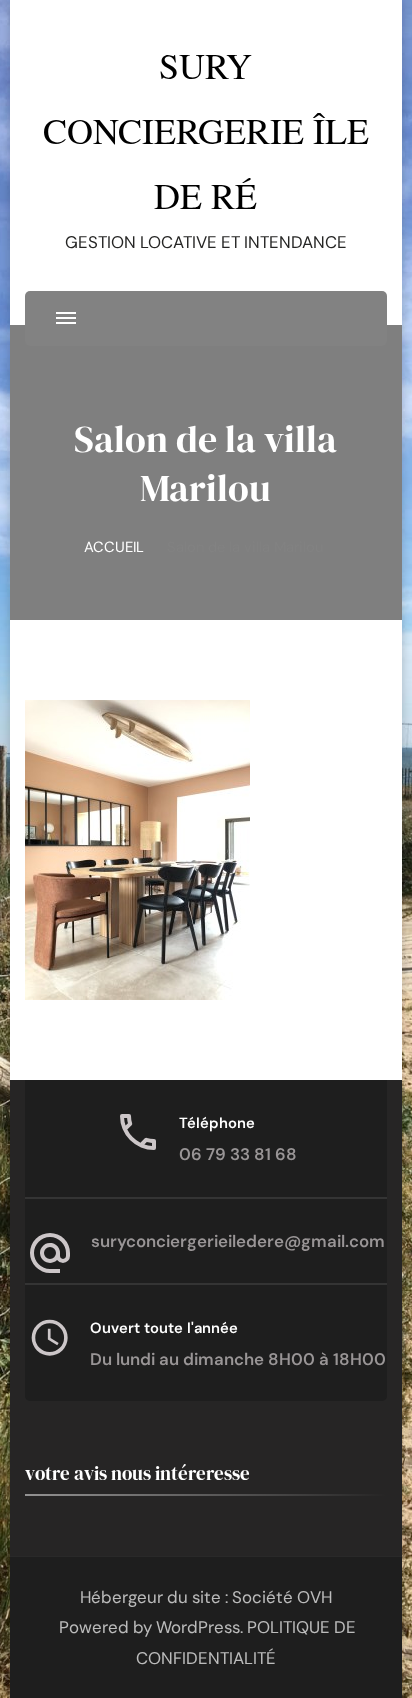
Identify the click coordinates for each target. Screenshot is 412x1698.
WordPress (198, 1627)
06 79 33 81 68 (238, 1154)
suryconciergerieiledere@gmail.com (238, 1241)
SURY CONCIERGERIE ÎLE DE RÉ (206, 130)
